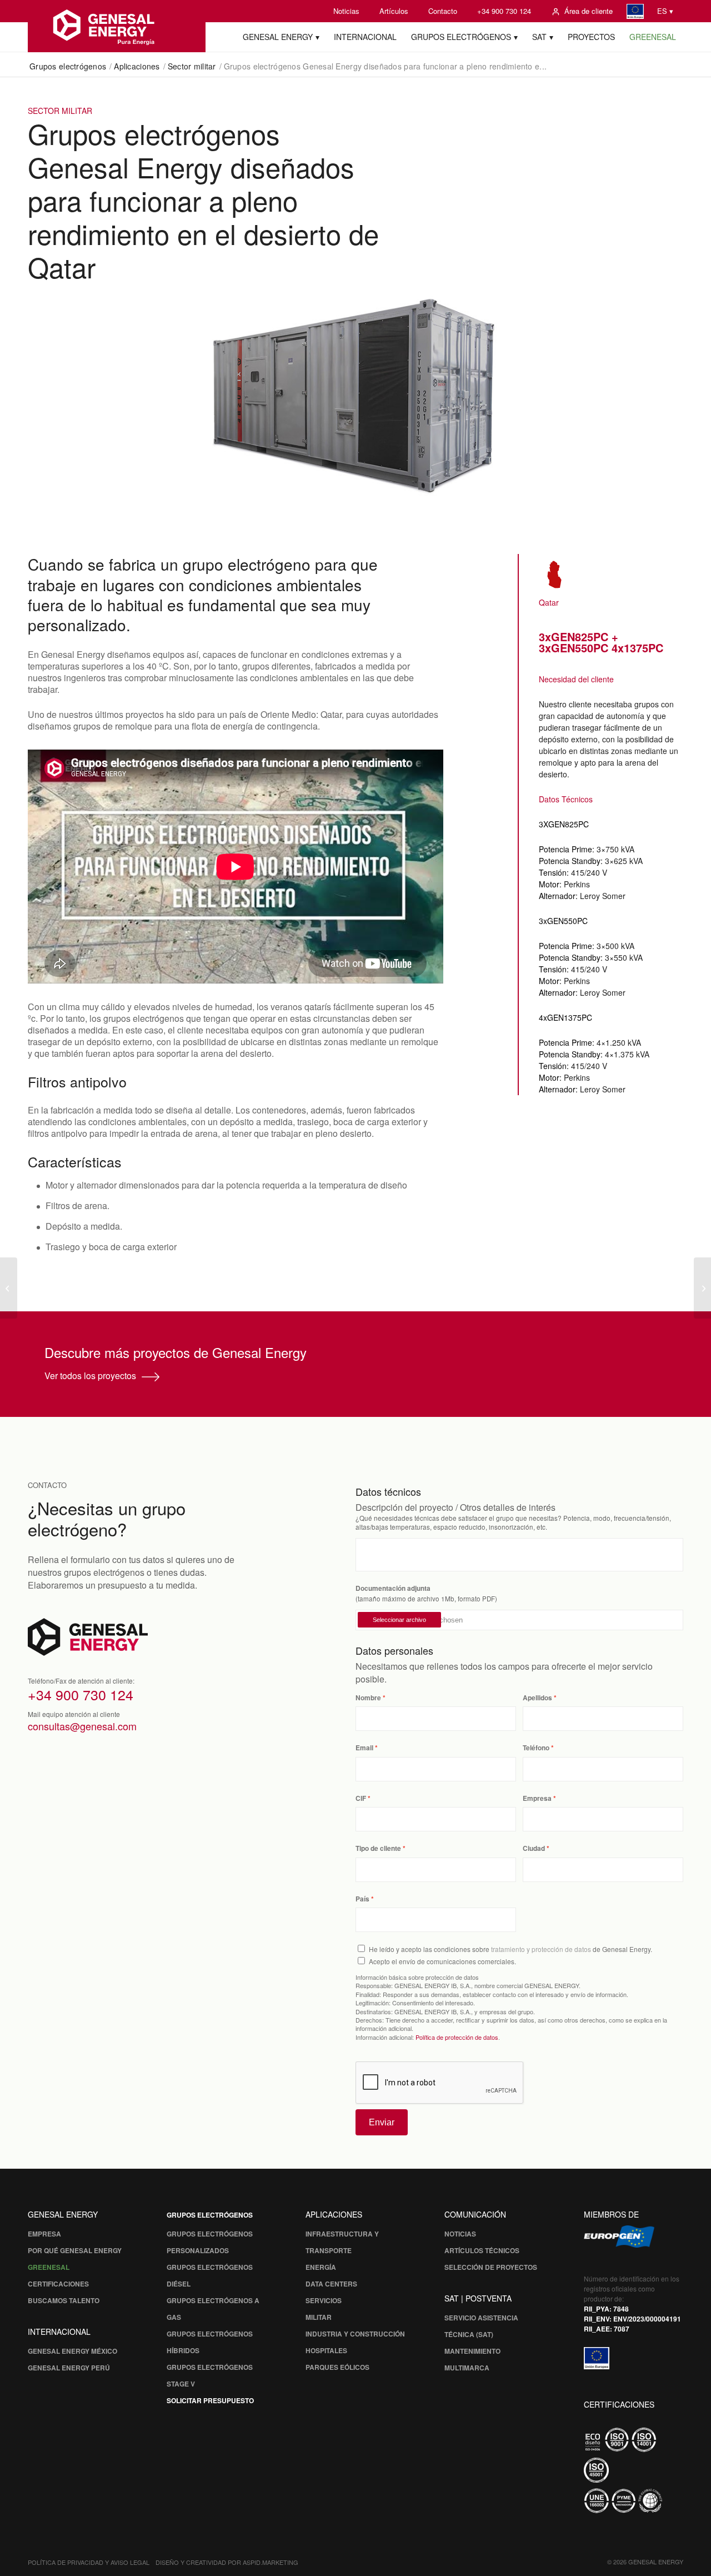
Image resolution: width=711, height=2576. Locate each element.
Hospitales (326, 2350)
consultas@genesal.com (82, 1726)
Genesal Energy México (72, 2351)
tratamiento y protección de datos (541, 1949)
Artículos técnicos (482, 2250)
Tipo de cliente (378, 1848)
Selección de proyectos (491, 2267)
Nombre (368, 1698)
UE (635, 11)
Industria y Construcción (355, 2334)
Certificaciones (58, 2284)
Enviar (382, 2122)
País (362, 1899)
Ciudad (534, 1848)
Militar (319, 2317)
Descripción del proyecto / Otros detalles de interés (455, 1507)
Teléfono (536, 1748)
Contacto (443, 11)
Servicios (324, 2300)
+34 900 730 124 (504, 11)
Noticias (346, 11)
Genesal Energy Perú (69, 2368)
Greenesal (49, 2267)
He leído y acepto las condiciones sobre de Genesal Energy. (510, 1949)
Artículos (394, 11)
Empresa (537, 1798)
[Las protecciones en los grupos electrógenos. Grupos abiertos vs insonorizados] (9, 1288)
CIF (361, 1798)
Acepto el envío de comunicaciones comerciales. (442, 1961)
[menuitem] (346, 11)
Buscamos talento (64, 2300)
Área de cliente (589, 11)
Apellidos (537, 1698)
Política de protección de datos (457, 2037)
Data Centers (331, 2284)
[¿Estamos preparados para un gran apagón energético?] (702, 1288)
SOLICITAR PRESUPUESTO (210, 2400)
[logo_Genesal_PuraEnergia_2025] (117, 26)
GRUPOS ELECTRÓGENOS (210, 2215)
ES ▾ (665, 11)
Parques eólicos (337, 2367)
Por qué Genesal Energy (75, 2250)
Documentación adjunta (393, 1588)
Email (364, 1748)
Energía (321, 2267)
